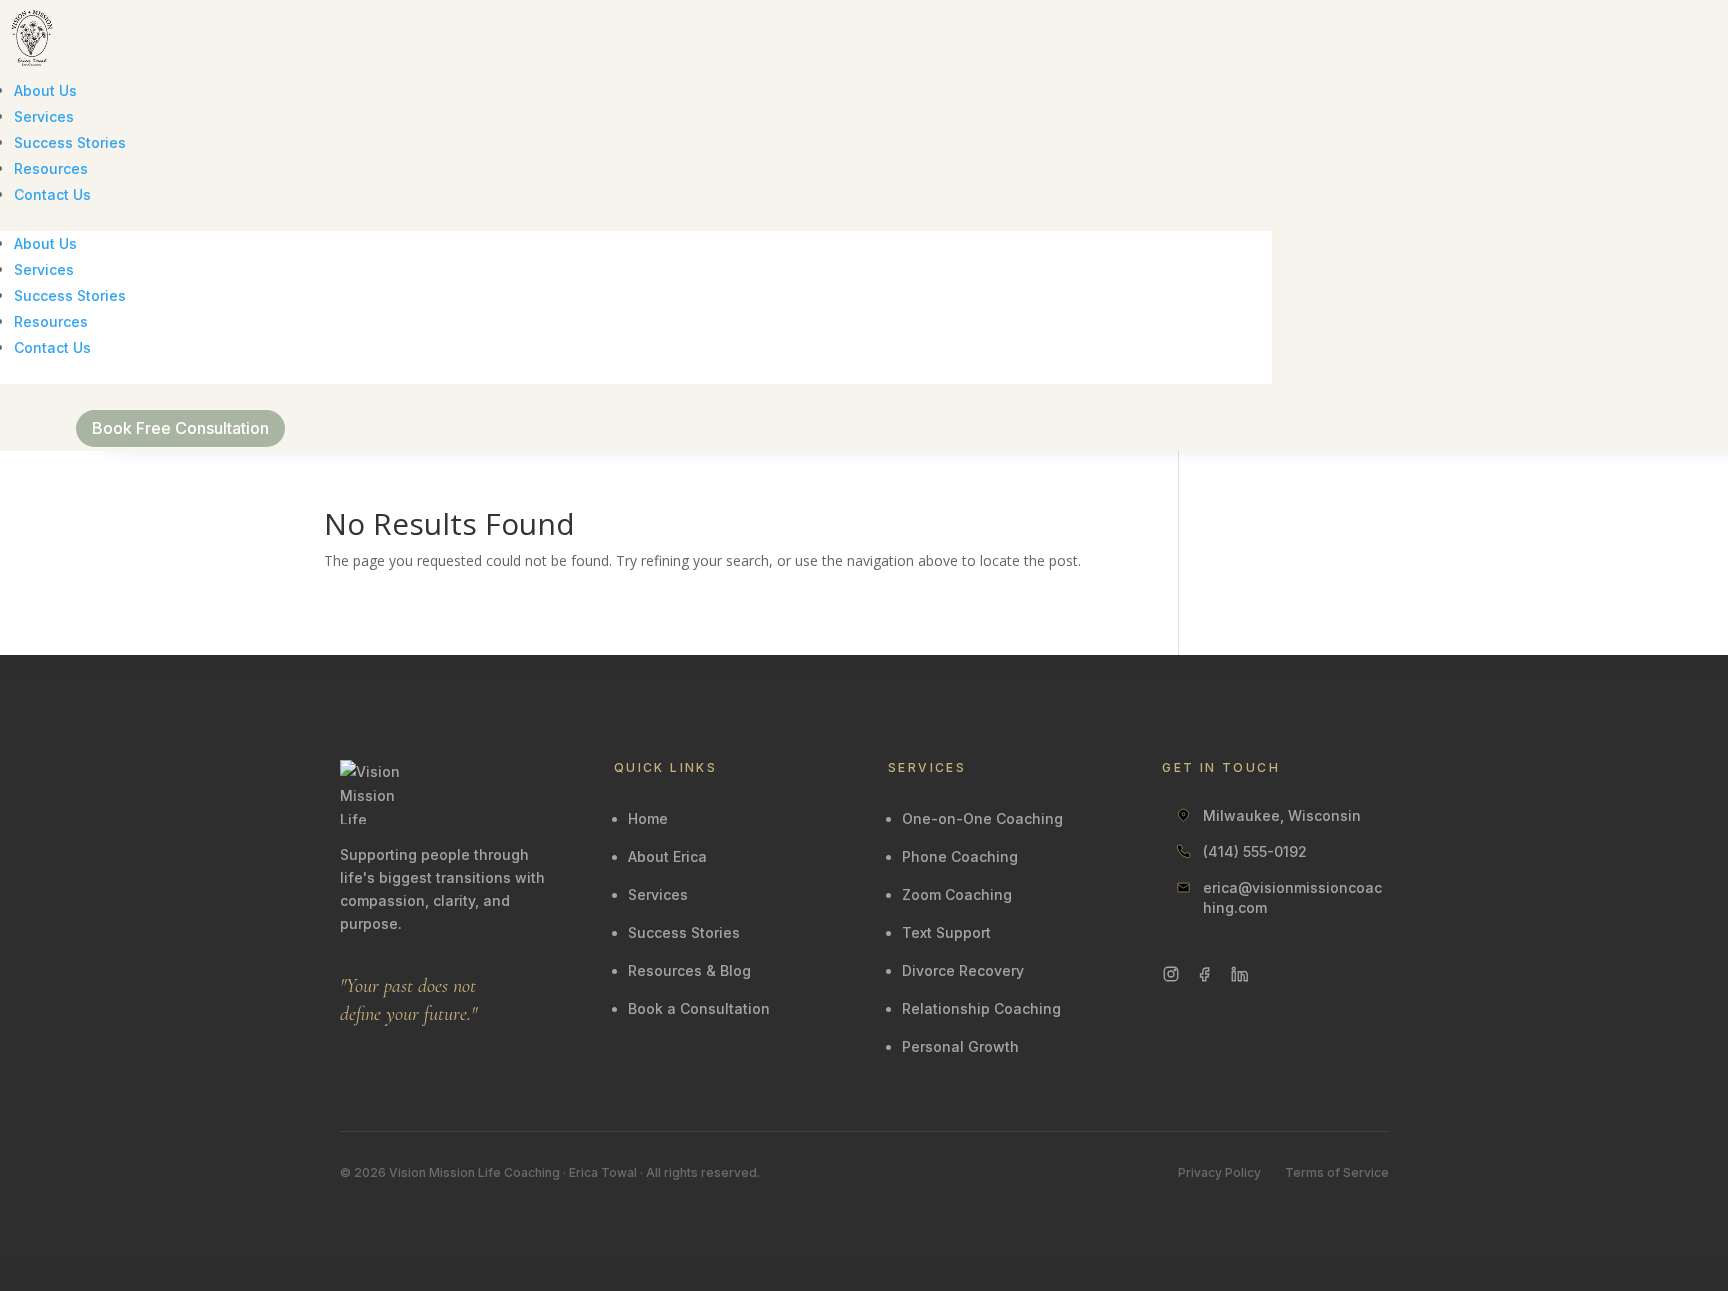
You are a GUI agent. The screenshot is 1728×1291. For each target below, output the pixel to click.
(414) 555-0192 (1255, 851)
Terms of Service (1337, 1172)
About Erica (667, 856)
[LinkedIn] (1239, 974)
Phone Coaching (960, 856)
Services (44, 116)
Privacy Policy (1219, 1172)
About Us (45, 90)
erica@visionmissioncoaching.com (1292, 897)
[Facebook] (1205, 974)
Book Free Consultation (180, 428)
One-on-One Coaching (982, 818)
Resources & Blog (689, 970)
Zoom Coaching (957, 894)
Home (648, 818)
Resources (51, 168)
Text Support (946, 932)
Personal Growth (960, 1046)
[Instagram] (1171, 974)
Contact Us (52, 194)
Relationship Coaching (981, 1008)
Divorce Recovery (963, 970)
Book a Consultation (699, 1008)
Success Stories (70, 142)
